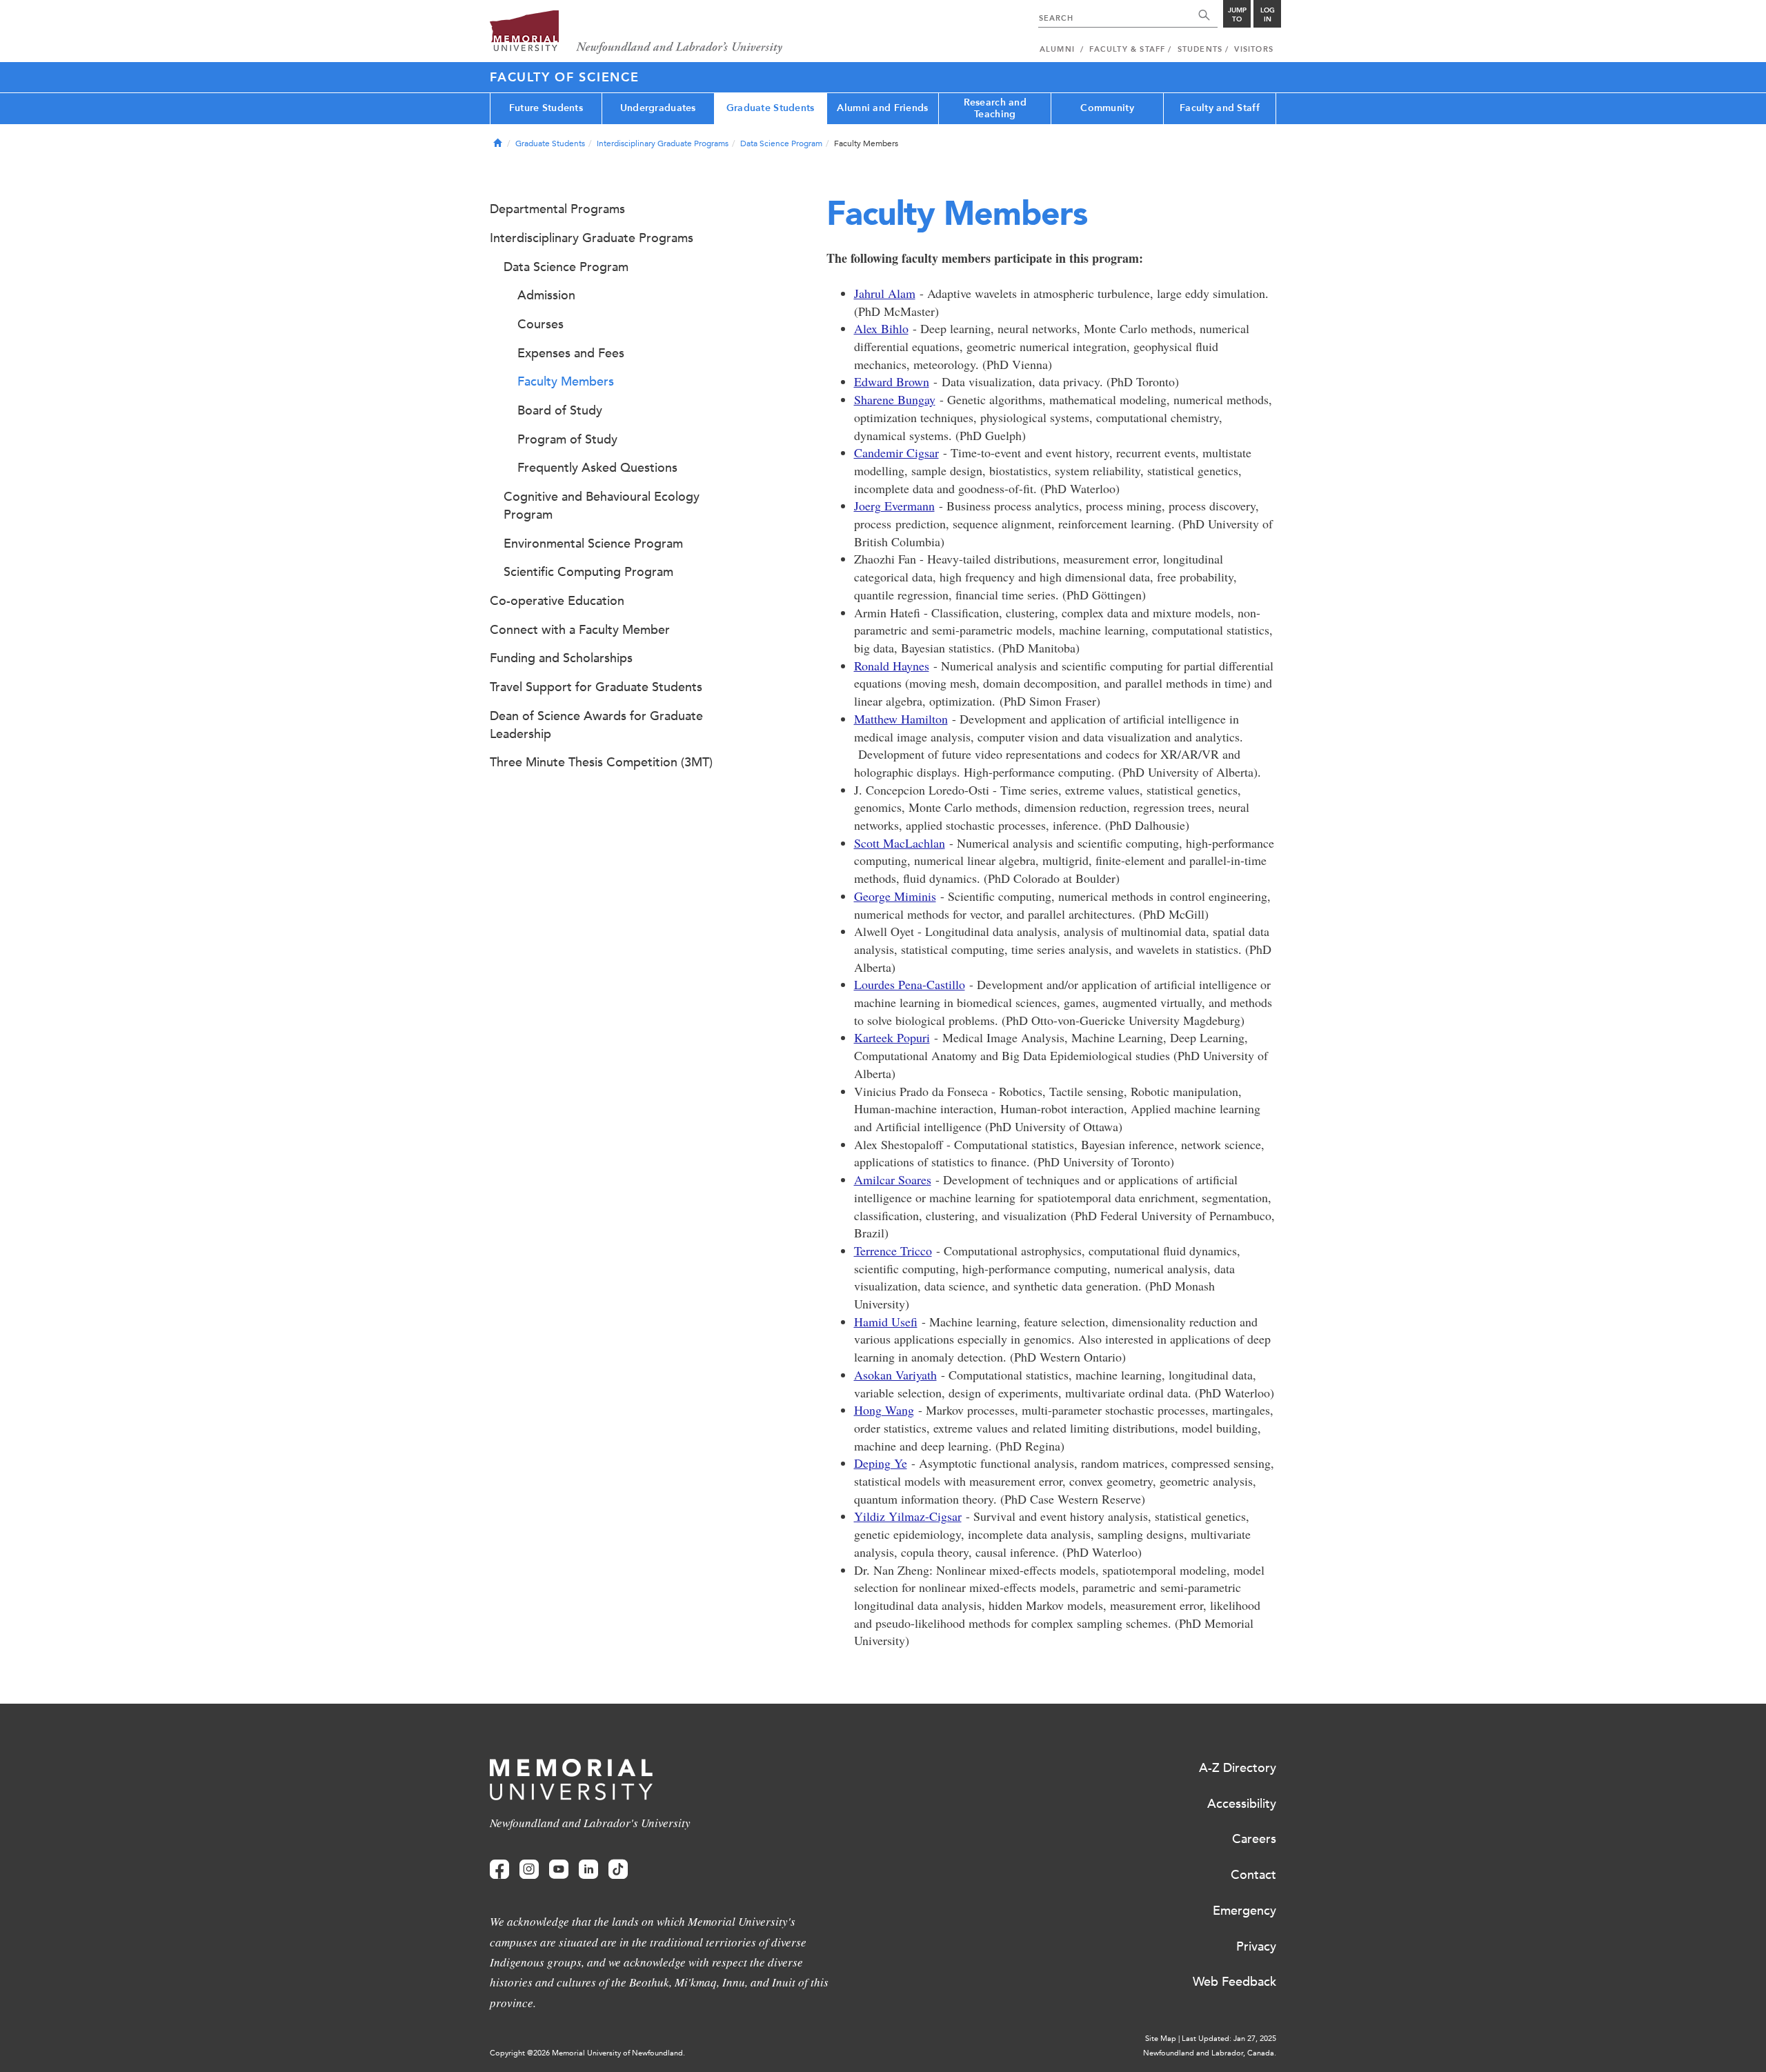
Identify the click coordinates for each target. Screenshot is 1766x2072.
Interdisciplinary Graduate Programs (663, 143)
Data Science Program (781, 143)
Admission (546, 295)
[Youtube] (559, 1870)
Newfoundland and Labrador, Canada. (1210, 2053)
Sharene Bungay (895, 399)
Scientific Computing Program (588, 572)
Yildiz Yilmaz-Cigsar (908, 1516)
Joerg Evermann (894, 506)
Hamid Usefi (886, 1322)
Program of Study (567, 439)
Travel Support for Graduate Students (596, 687)
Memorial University (636, 33)
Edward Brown (892, 381)
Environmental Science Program (593, 544)
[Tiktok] (618, 1870)
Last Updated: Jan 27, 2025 (1229, 2039)
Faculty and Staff (1220, 108)
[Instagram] (529, 1870)
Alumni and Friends (882, 108)
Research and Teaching (995, 108)
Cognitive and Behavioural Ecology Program (602, 506)
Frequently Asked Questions (597, 468)
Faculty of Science (565, 77)
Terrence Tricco (893, 1251)
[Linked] (588, 1870)
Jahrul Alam (885, 293)
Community (1107, 108)
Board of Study (560, 410)
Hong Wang (884, 1410)
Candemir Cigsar (896, 452)
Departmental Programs (557, 209)
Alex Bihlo (881, 328)
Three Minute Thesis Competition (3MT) (601, 762)
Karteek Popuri (892, 1037)
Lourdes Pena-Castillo (910, 984)
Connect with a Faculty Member (580, 630)
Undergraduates (658, 108)
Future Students (546, 108)
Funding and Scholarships (561, 658)
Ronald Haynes (892, 666)
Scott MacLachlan (900, 843)
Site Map (1161, 2039)
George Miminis (895, 896)
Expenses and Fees (571, 353)
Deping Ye (881, 1463)
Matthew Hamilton (901, 719)
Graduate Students (771, 108)
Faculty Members (566, 381)
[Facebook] (499, 1870)
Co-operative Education (557, 601)
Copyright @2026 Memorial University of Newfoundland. (587, 2053)
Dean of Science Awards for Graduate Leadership (596, 725)
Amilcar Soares (893, 1179)
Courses (540, 324)
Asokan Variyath (895, 1375)
